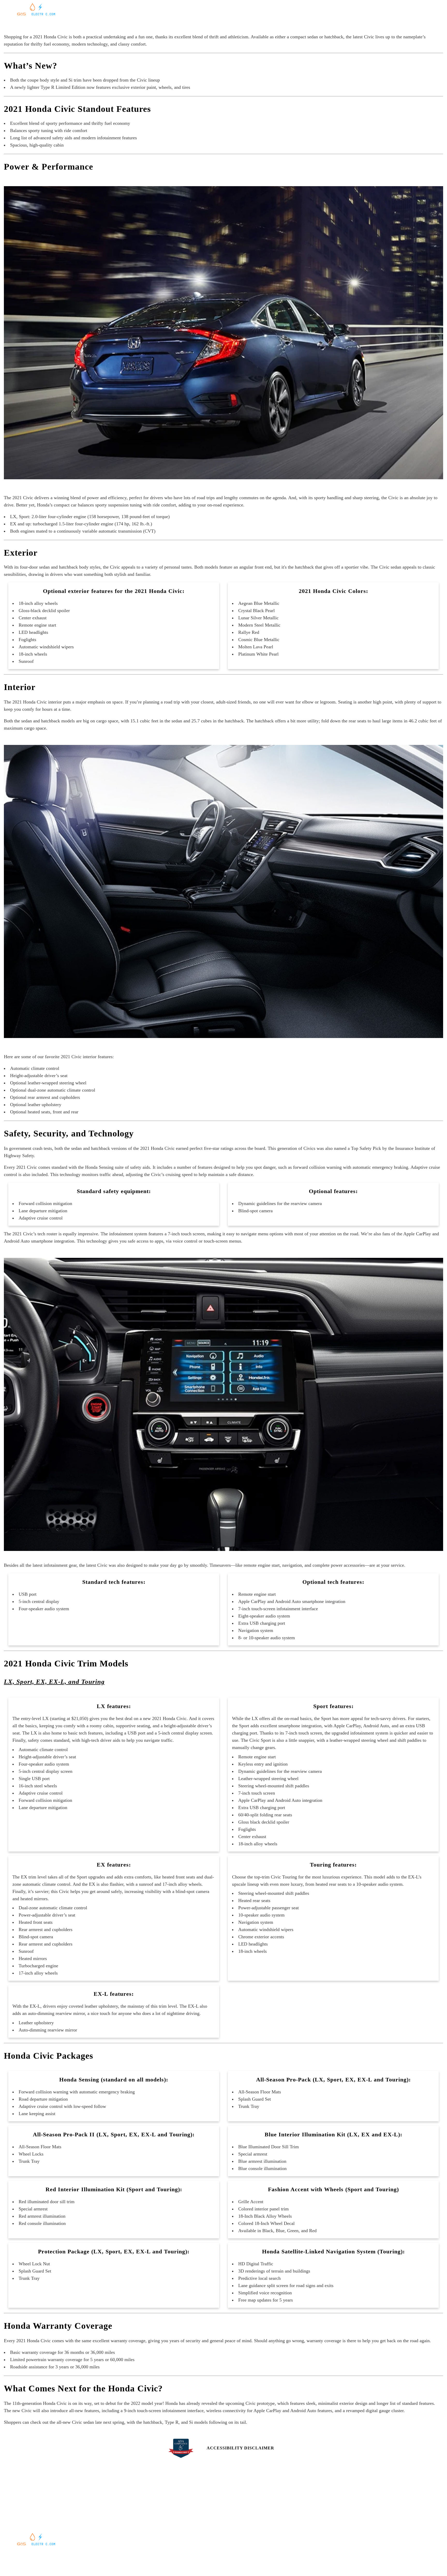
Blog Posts (252, 24)
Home (192, 24)
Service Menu (135, 2524)
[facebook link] (335, 2508)
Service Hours (136, 2515)
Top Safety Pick (366, 1148)
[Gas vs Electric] (36, 15)
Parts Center (135, 2534)
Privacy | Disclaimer (352, 2538)
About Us (236, 2515)
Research (209, 24)
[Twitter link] (356, 2508)
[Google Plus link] (345, 2508)
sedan (76, 1148)
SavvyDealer (276, 2561)
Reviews (232, 24)
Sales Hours (134, 2506)
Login (338, 2547)
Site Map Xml (345, 2529)
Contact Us (238, 2506)
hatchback (100, 1148)
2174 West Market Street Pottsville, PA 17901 (62, 2507)
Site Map (341, 2519)
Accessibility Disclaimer (240, 2448)
